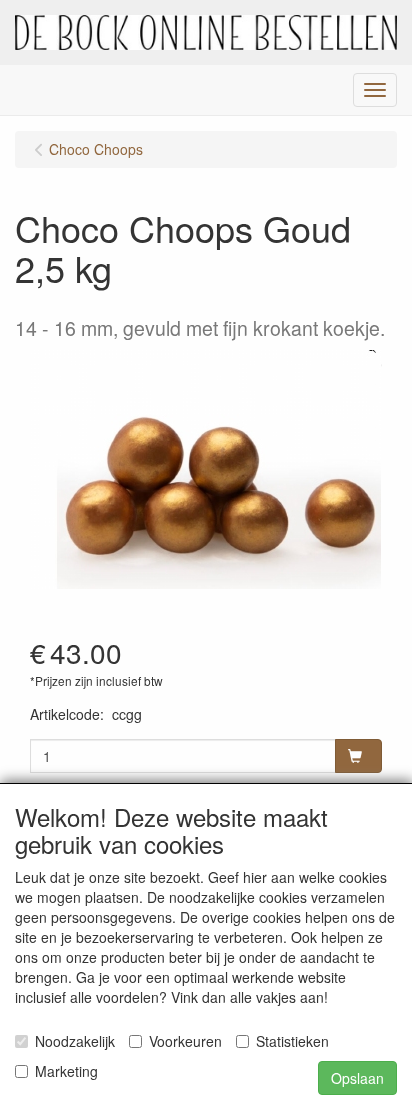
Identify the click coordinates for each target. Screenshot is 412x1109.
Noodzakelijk (75, 1041)
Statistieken (292, 1041)
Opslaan (357, 1078)
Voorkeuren (185, 1041)
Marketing (66, 1071)
